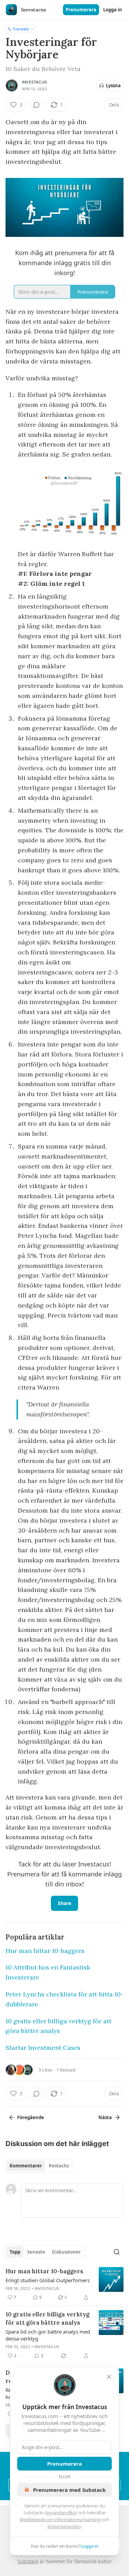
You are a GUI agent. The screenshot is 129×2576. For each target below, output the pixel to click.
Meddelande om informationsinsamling (60, 2519)
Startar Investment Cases (43, 2048)
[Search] (117, 2252)
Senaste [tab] (36, 2252)
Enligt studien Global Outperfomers (48, 2280)
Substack (28, 2561)
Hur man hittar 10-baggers (45, 1951)
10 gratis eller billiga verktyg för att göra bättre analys (47, 2318)
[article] (64, 2284)
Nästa (105, 2117)
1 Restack (66, 2070)
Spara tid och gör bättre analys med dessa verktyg (48, 2335)
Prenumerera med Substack (69, 2490)
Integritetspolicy (64, 2526)
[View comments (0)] (36, 105)
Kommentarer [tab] (26, 2166)
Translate (21, 29)
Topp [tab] (15, 2252)
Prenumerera (81, 10)
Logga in (113, 10)
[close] (109, 2377)
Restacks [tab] (59, 2166)
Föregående (31, 2117)
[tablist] (39, 2166)
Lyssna (113, 86)
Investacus (34, 82)
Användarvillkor (61, 2513)
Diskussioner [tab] (66, 2252)
